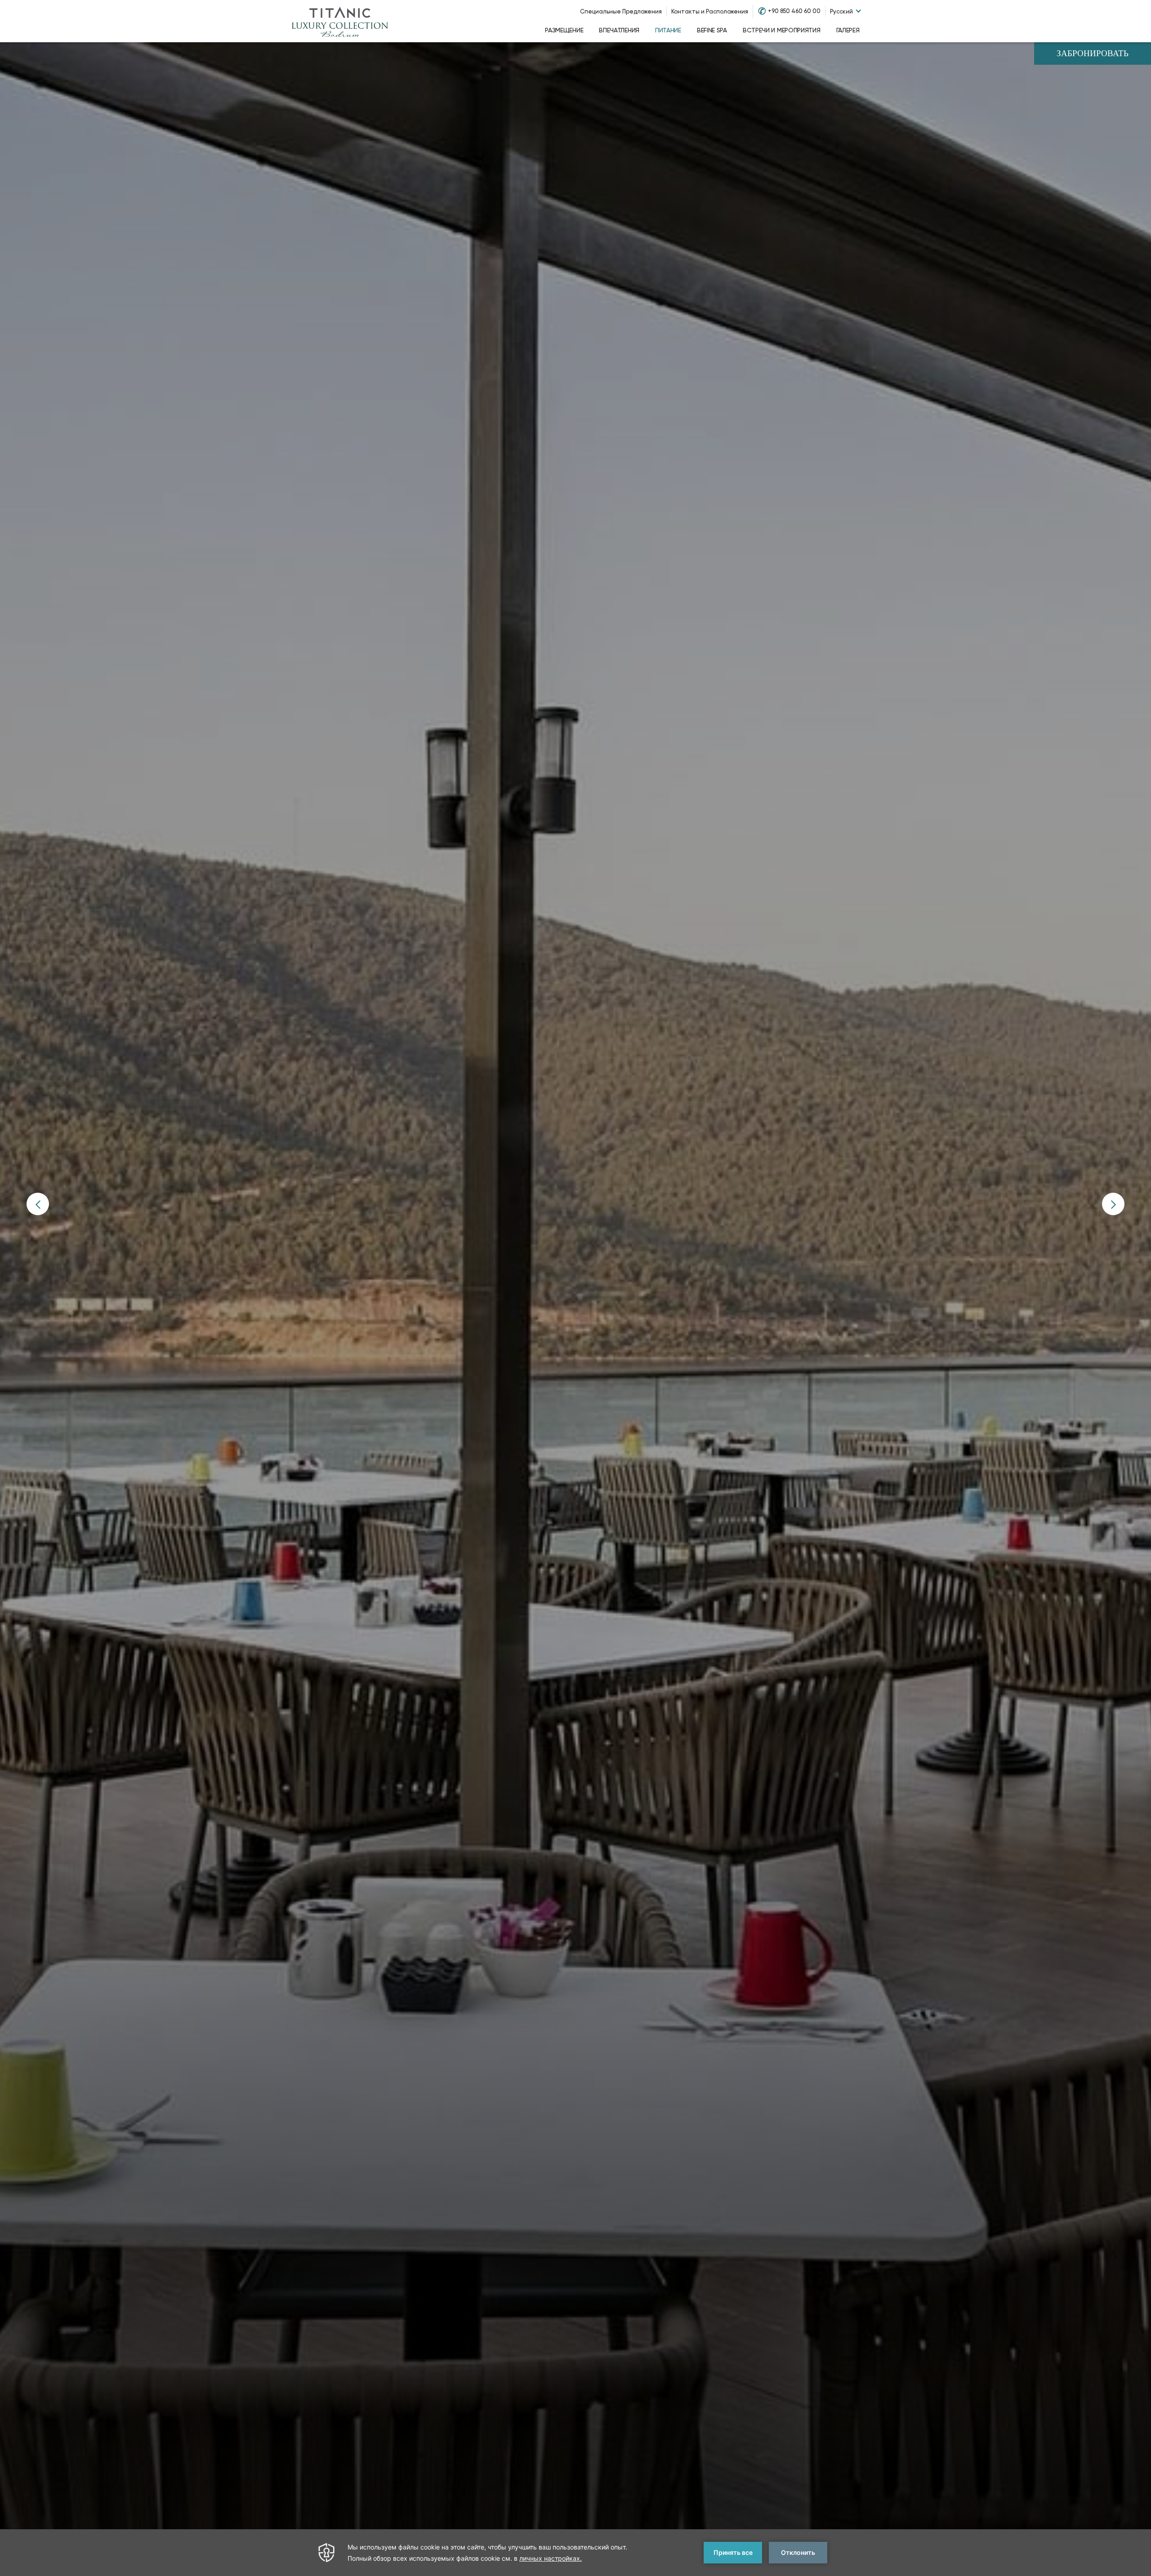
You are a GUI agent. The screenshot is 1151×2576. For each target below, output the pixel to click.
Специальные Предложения (621, 11)
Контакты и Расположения (710, 11)
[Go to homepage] (340, 21)
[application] (575, 2553)
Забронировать (1093, 54)
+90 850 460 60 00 (794, 11)
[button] (38, 1204)
